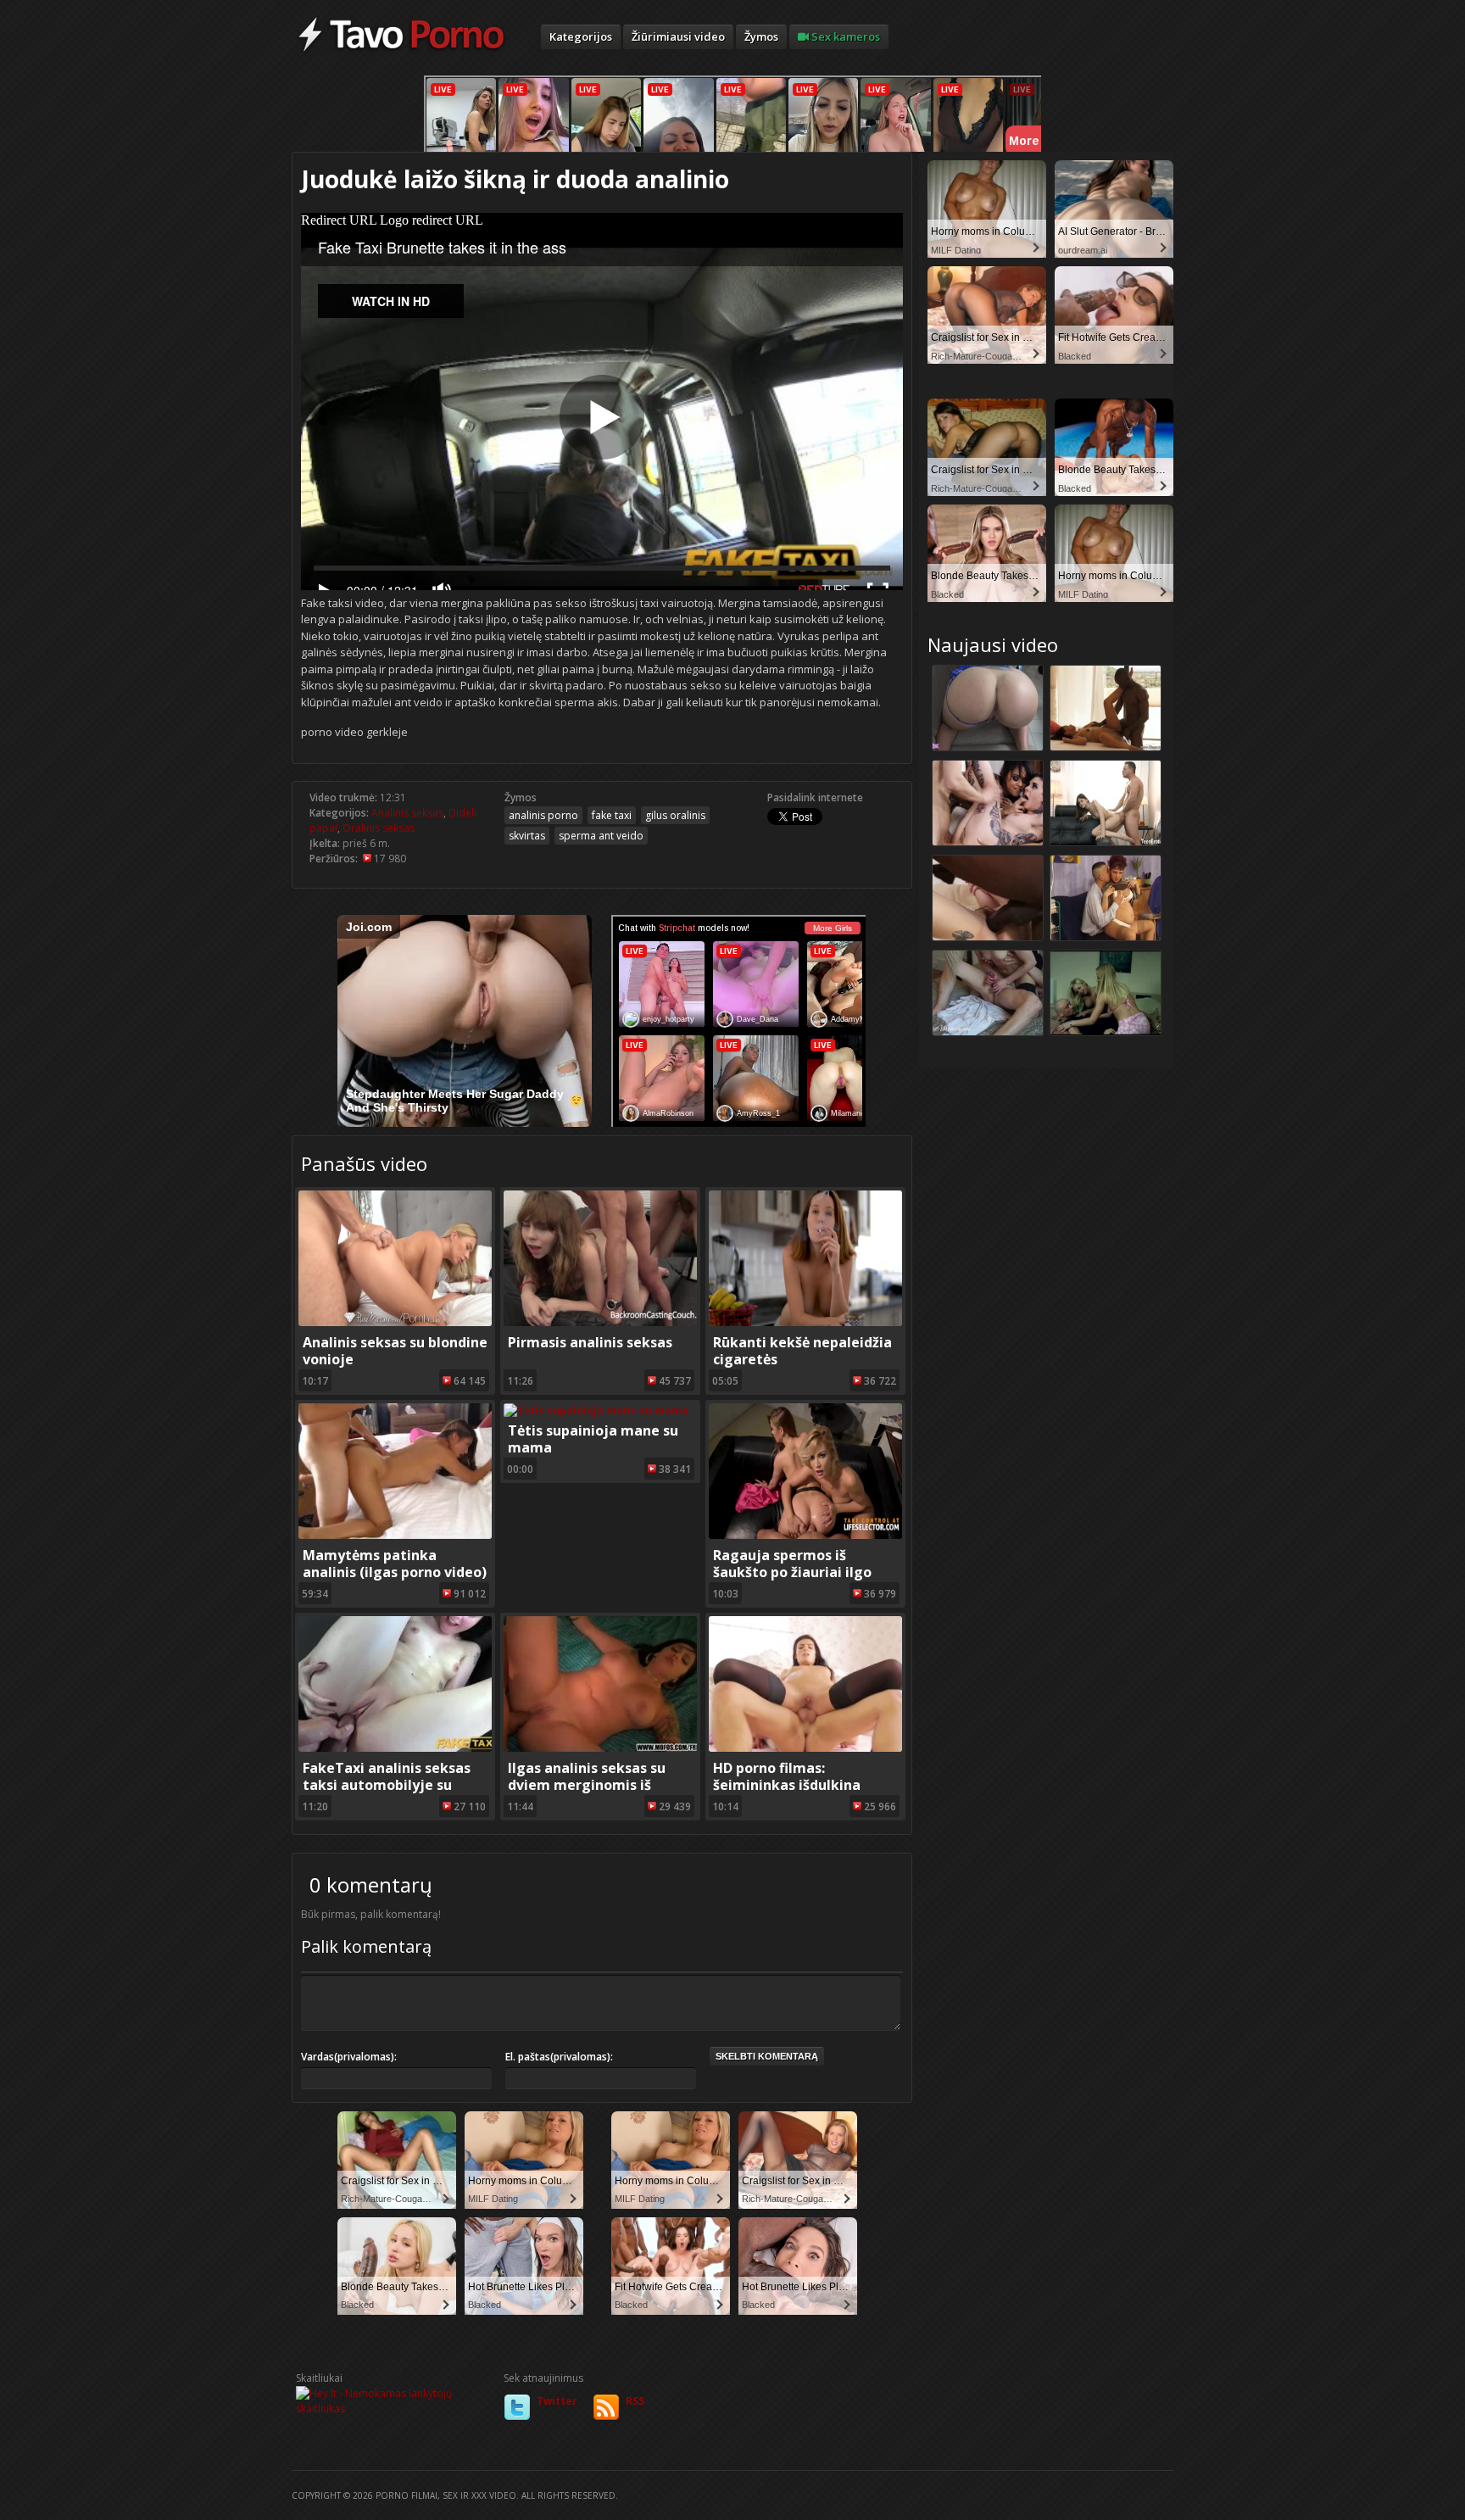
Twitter (557, 2401)
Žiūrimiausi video (678, 36)
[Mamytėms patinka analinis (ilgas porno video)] (395, 1535)
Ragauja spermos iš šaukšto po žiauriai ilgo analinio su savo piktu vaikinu (792, 1581)
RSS (635, 2401)
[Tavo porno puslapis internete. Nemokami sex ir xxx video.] (401, 51)
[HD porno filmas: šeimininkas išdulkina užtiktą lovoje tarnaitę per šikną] (805, 1748)
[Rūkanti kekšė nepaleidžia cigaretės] (805, 1322)
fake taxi (612, 815)
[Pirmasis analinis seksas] (600, 1322)
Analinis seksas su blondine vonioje (395, 1351)
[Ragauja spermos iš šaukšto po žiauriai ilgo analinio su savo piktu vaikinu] (805, 1535)
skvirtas (527, 836)
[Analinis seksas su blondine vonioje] (395, 1322)
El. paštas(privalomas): (559, 2057)
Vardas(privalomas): (349, 2057)
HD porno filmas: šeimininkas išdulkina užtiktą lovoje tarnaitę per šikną (804, 1793)
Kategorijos (581, 36)
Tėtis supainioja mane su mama (593, 1439)
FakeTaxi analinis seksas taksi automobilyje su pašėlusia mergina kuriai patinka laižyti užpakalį (387, 1793)
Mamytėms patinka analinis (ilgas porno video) (395, 1564)
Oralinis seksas (379, 828)
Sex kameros (844, 36)
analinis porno (543, 815)
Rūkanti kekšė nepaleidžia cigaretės (802, 1351)
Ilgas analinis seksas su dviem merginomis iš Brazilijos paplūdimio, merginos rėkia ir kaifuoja (597, 1793)
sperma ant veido (601, 836)
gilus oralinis (675, 815)
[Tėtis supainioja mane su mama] (596, 1411)
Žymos (761, 36)
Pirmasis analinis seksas (590, 1342)
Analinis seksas (407, 813)
